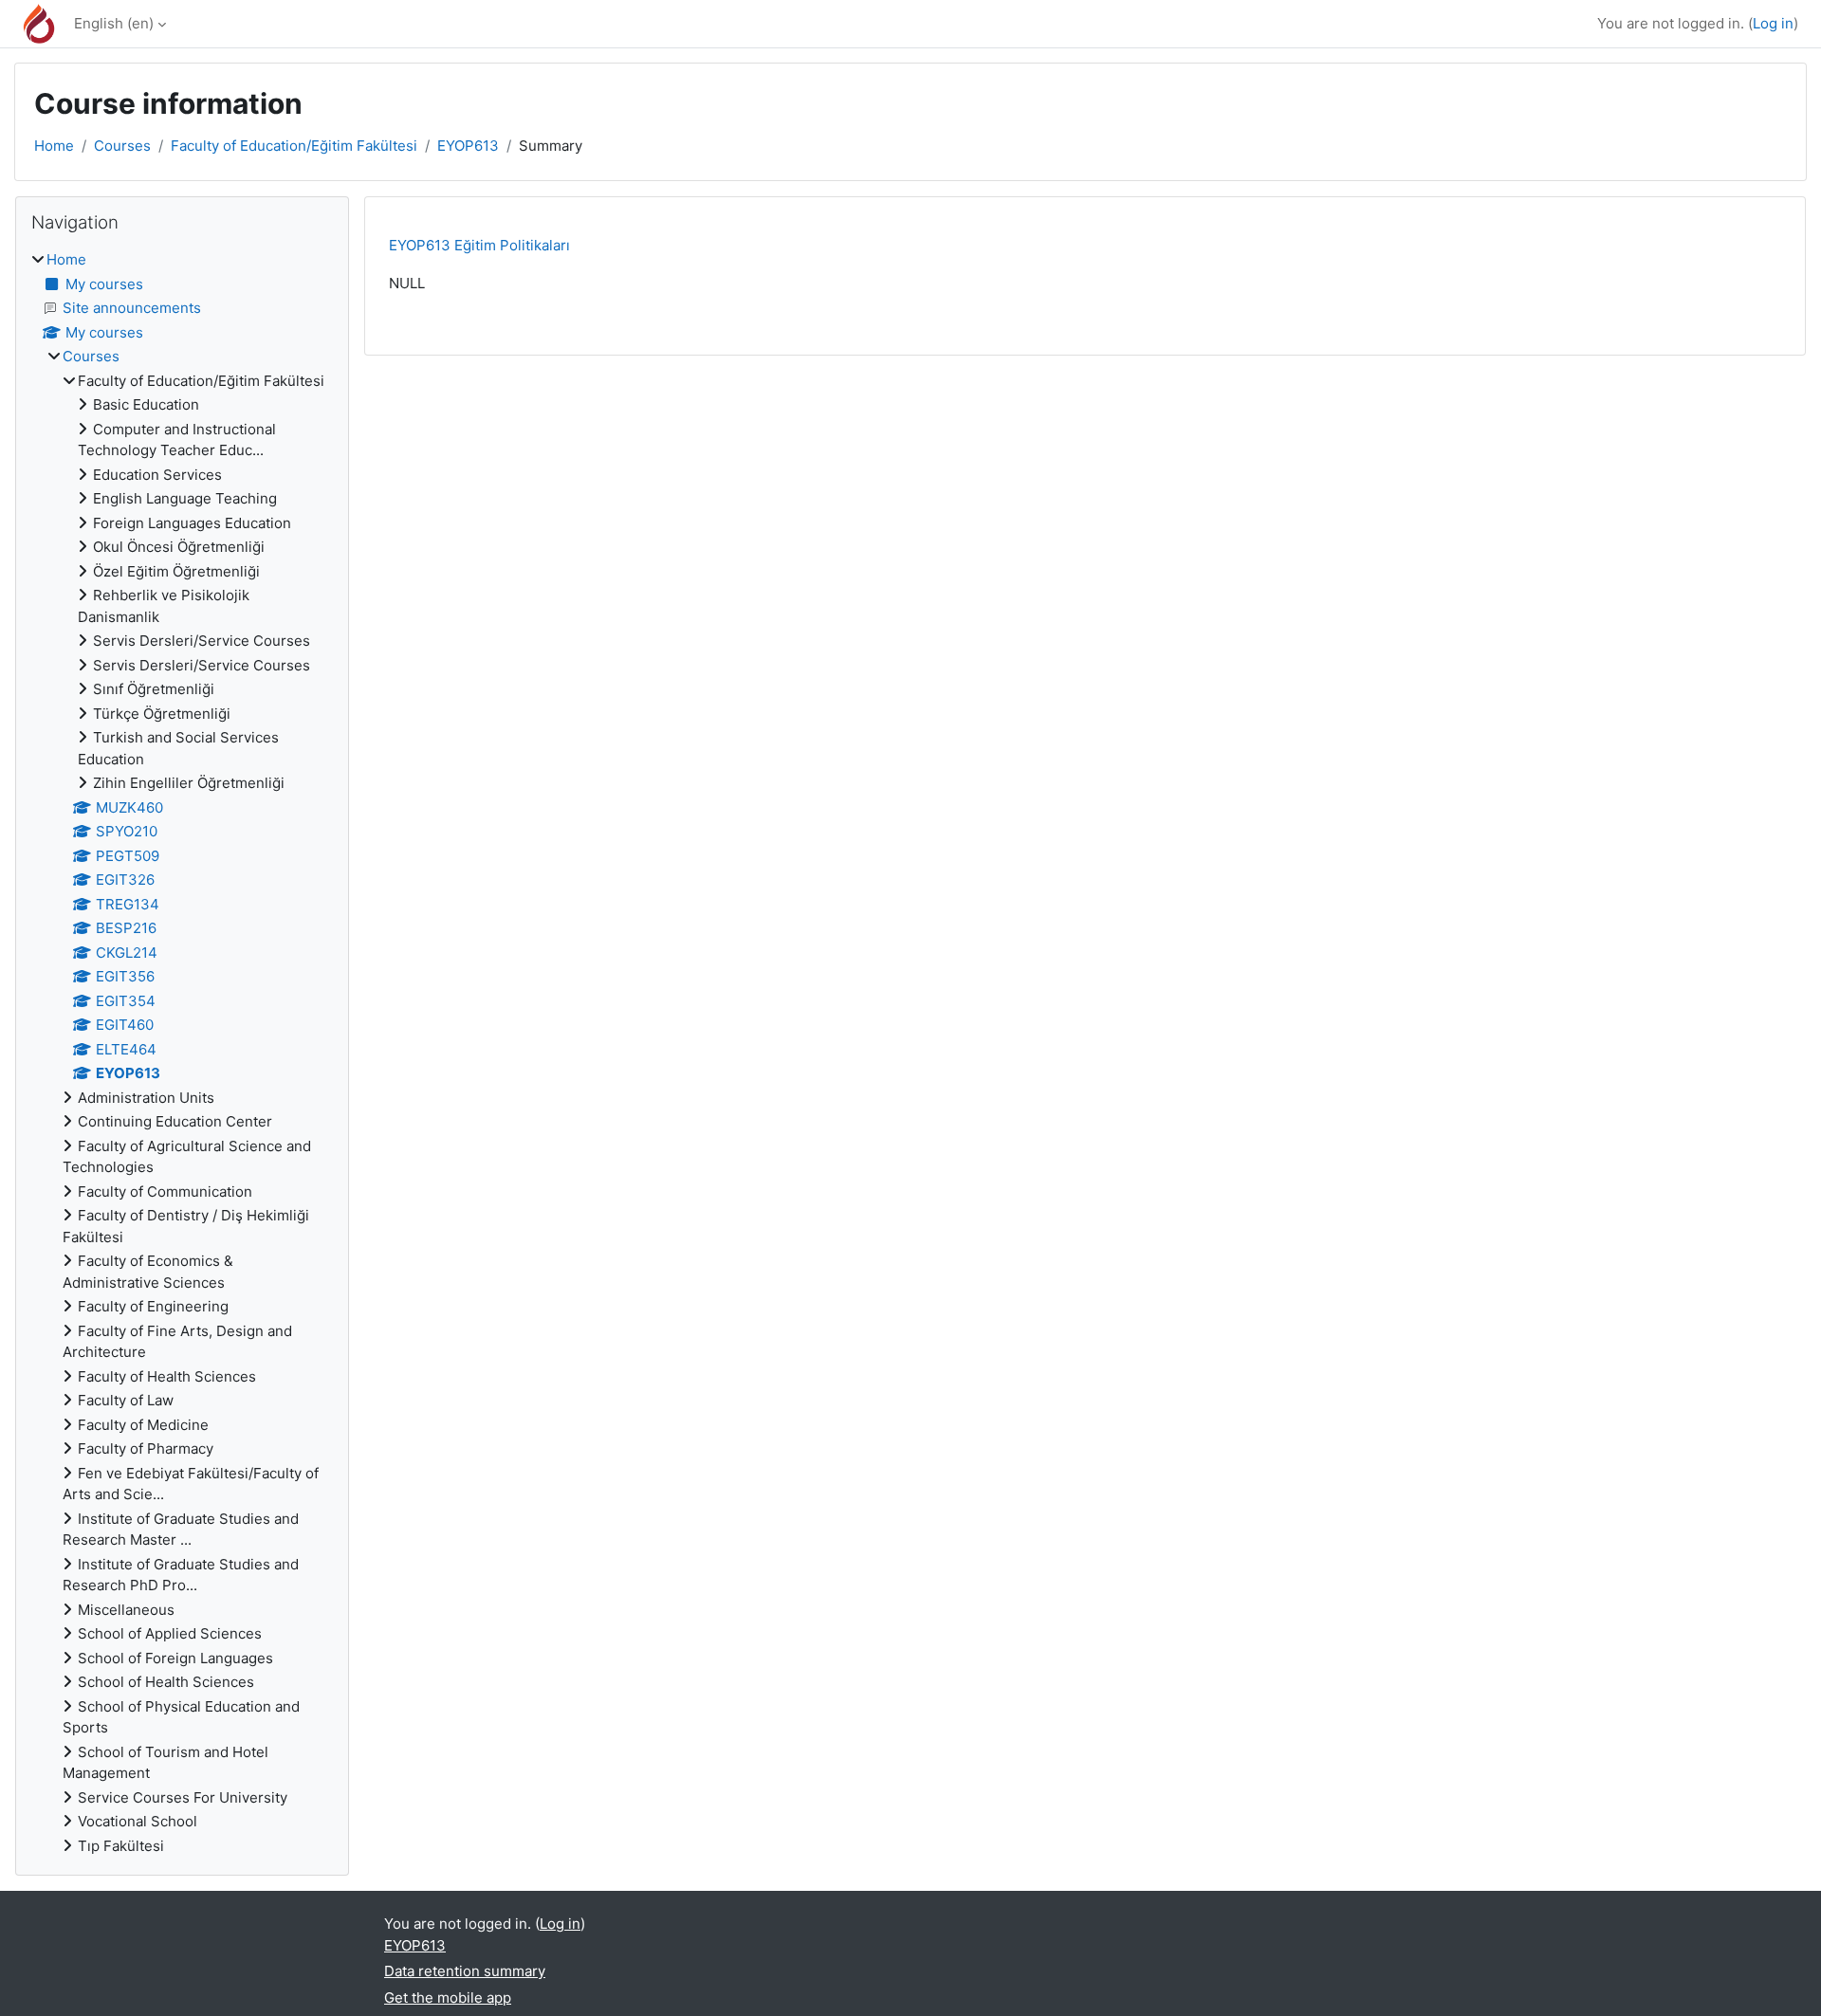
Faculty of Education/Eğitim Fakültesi (294, 146)
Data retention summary (465, 1971)
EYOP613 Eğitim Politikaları (479, 245)
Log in (1773, 23)
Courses (122, 146)
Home (54, 146)
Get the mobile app (448, 1998)
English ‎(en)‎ (114, 23)
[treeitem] (182, 1053)
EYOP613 (468, 146)
